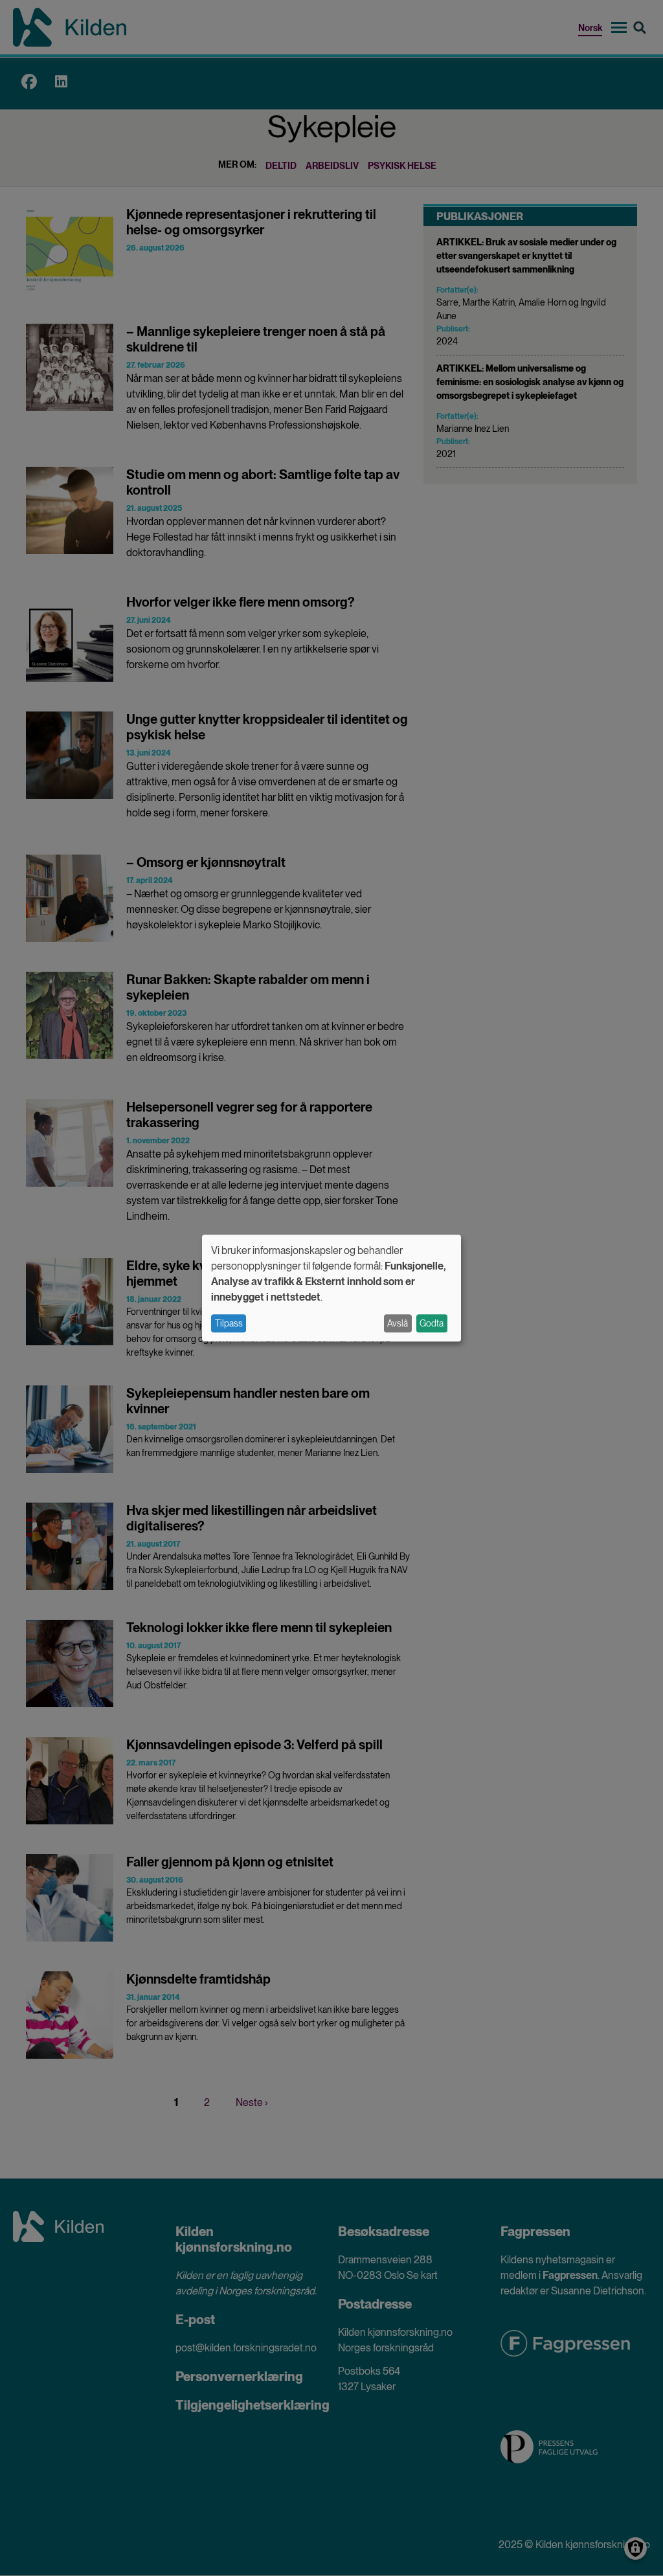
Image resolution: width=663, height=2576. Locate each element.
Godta (432, 1323)
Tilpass (229, 1323)
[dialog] (331, 1288)
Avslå (398, 1323)
